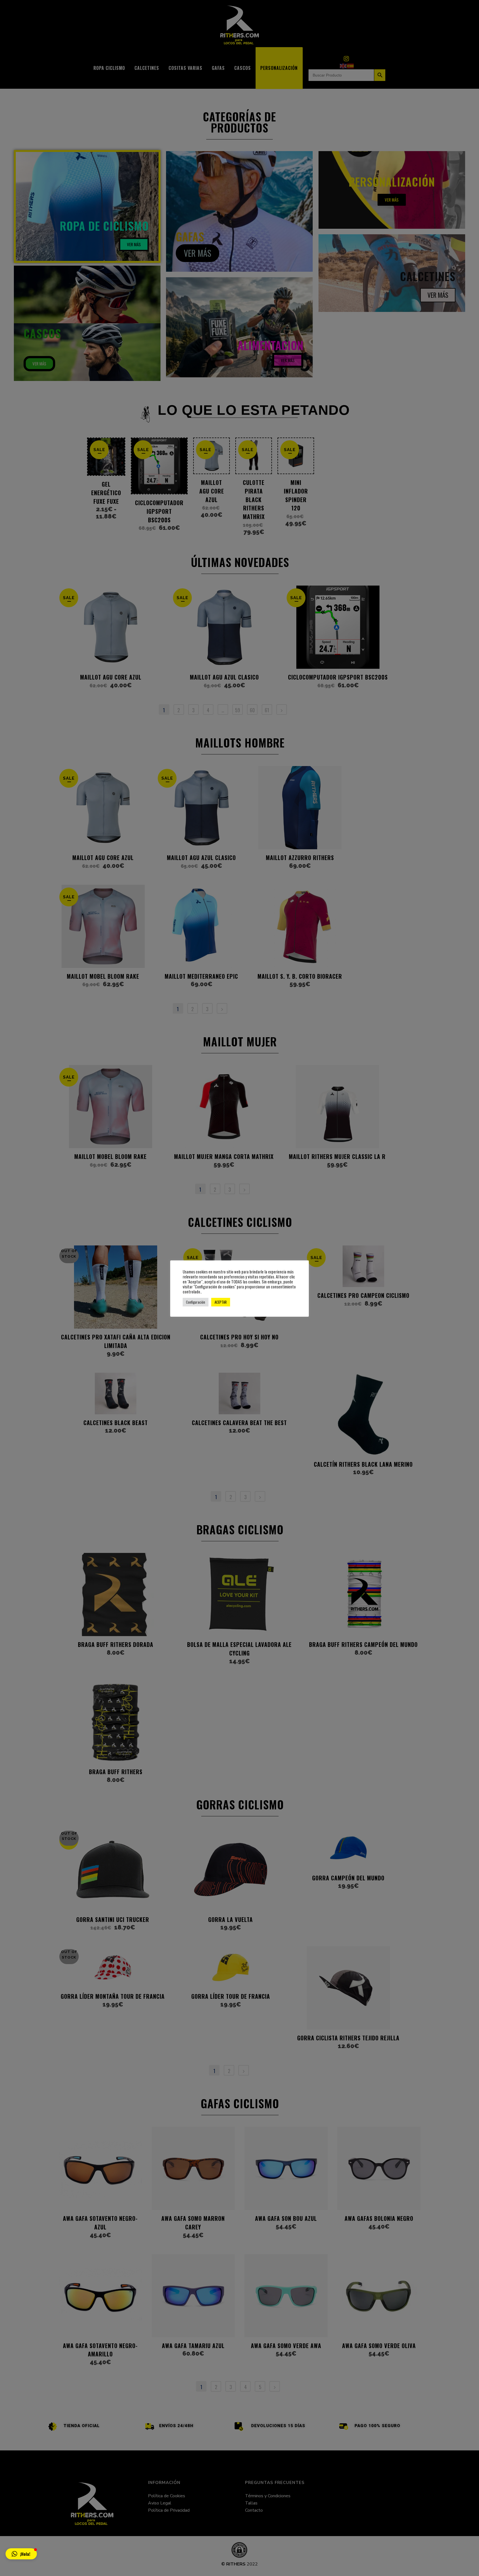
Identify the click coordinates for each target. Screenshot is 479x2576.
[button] (21, 2554)
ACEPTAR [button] (221, 1302)
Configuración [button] (196, 1302)
